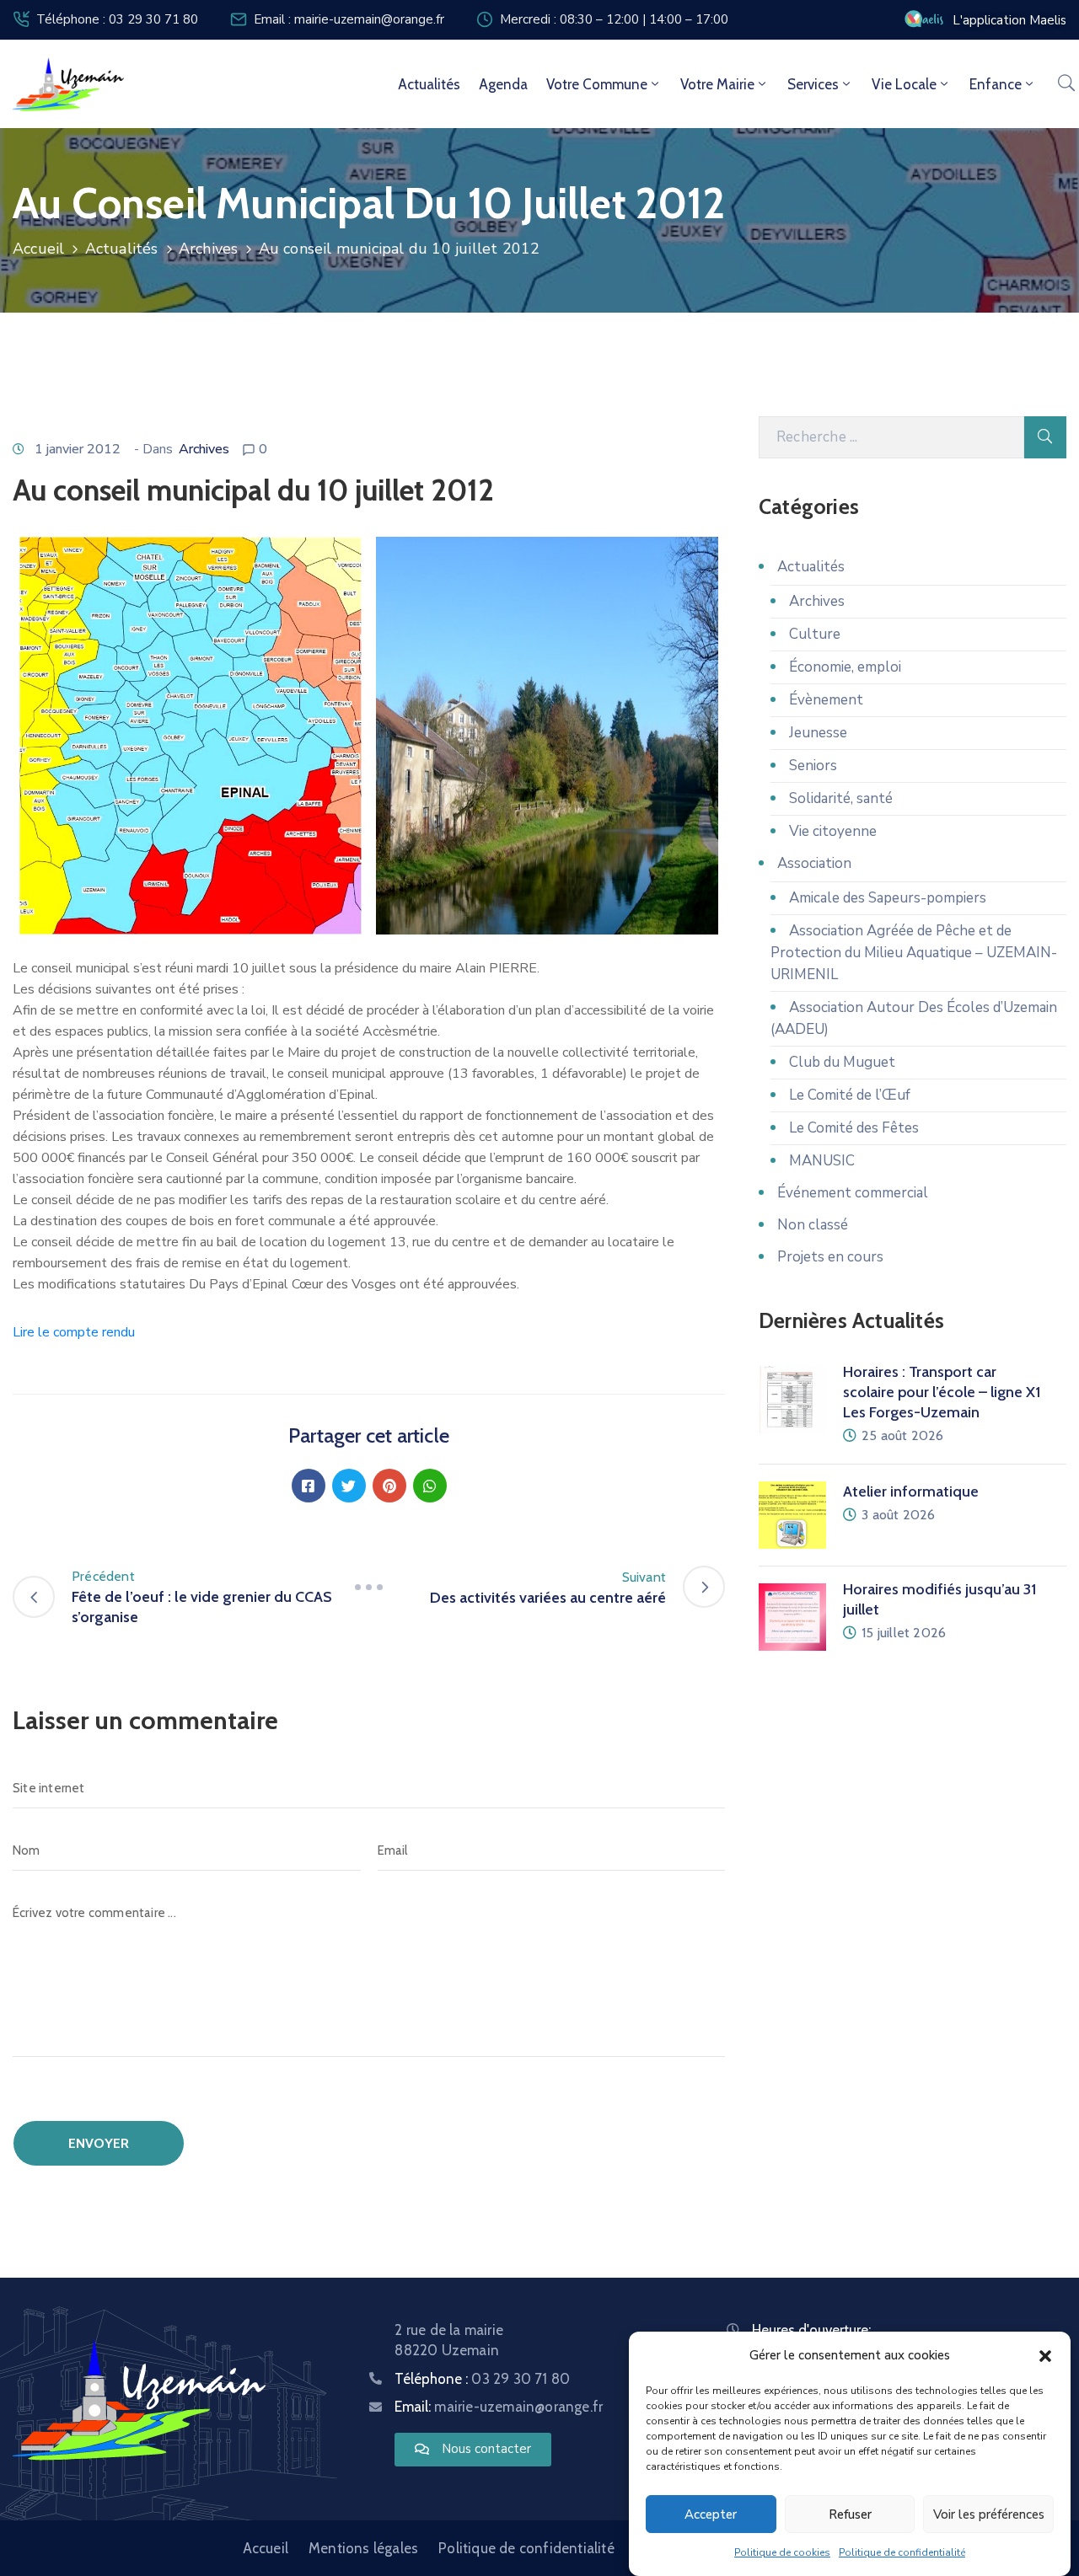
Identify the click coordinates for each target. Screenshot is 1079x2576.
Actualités (429, 84)
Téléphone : (482, 2379)
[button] (1045, 2355)
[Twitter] (349, 1486)
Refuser (850, 2514)
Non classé (813, 1225)
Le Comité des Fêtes (854, 1128)
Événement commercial (853, 1193)
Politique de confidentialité (902, 2552)
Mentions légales (363, 2548)
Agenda (503, 84)
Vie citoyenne (833, 831)
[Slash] (369, 1587)
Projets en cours (830, 1257)
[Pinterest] (389, 1486)
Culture (815, 634)
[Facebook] (309, 1486)
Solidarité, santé (841, 798)
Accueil (38, 249)
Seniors (813, 766)
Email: (499, 2407)
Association (814, 863)
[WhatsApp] (430, 1486)
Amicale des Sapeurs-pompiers (888, 898)
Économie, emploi (845, 667)
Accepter (711, 2514)
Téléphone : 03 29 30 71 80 (117, 19)
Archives (209, 249)
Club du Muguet (842, 1062)
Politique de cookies (782, 2552)
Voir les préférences (989, 2514)
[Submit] (1045, 437)
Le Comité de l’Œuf (850, 1095)
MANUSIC (822, 1161)
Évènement (826, 700)
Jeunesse (818, 733)
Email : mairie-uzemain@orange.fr (349, 19)
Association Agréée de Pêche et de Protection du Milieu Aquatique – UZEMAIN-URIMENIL (914, 953)
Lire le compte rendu (74, 1332)
